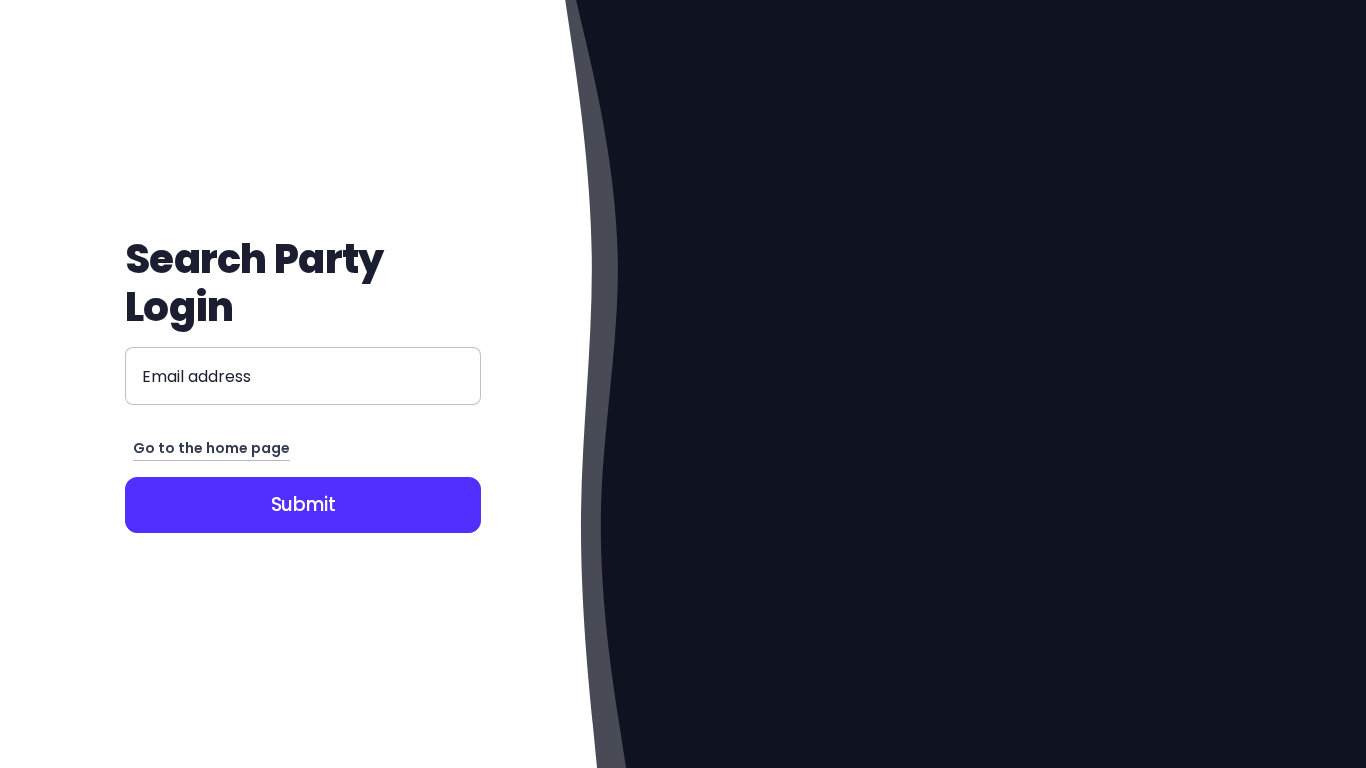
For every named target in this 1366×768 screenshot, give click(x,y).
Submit (303, 504)
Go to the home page (211, 448)
